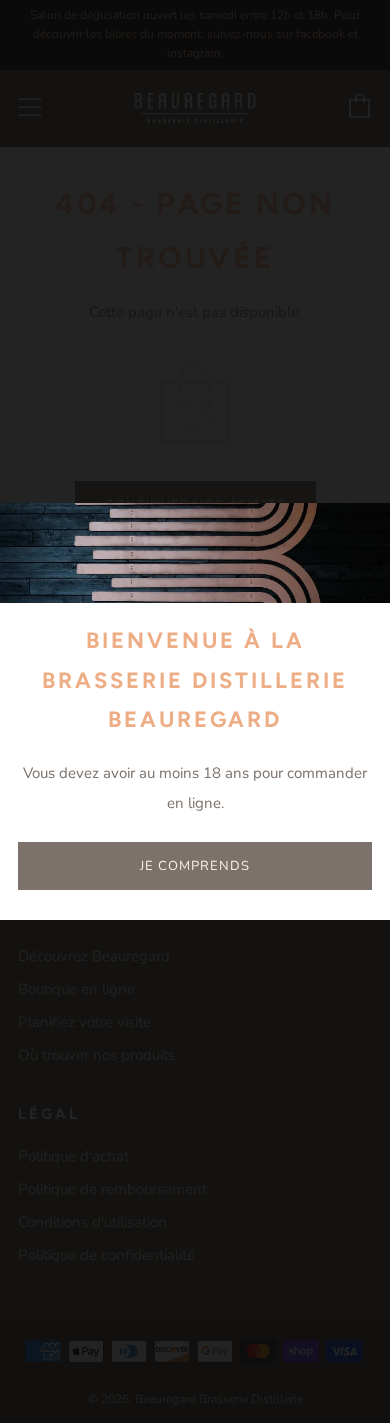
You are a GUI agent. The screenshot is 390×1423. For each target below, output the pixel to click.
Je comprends (195, 866)
